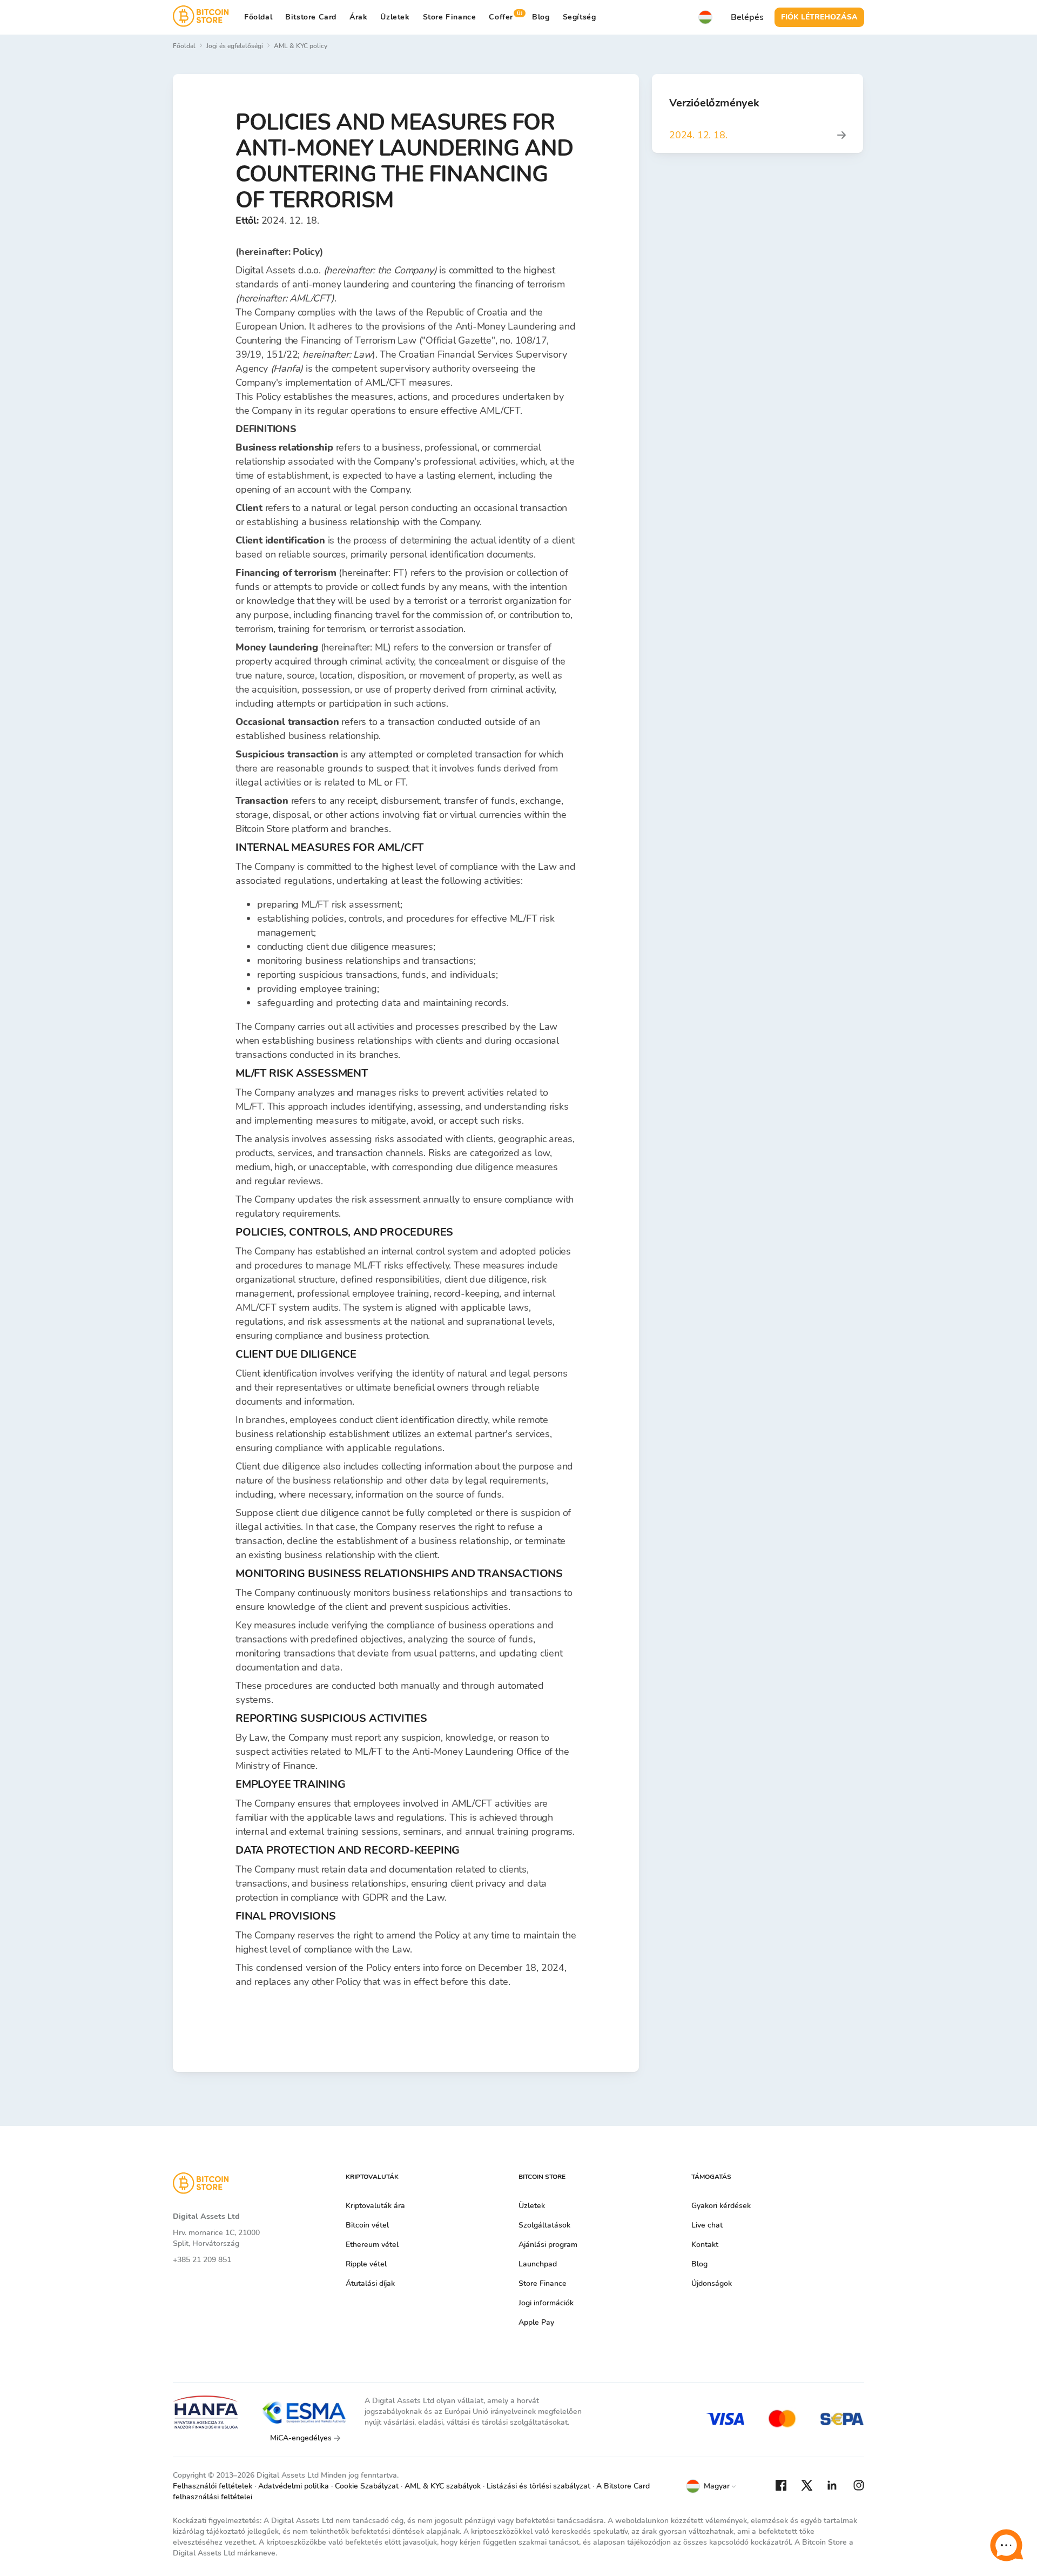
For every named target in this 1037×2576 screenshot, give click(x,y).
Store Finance (450, 17)
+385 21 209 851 (202, 2260)
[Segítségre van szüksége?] (1006, 2545)
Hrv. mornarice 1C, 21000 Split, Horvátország (216, 2238)
